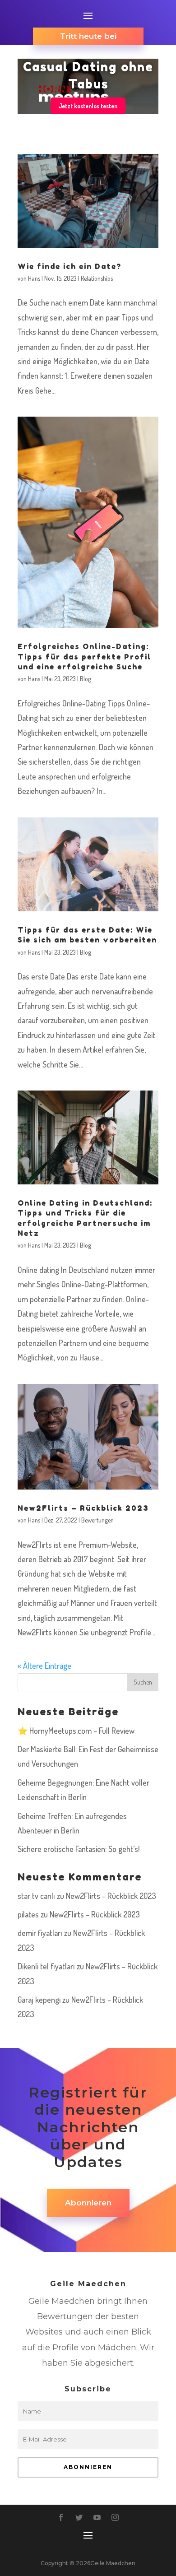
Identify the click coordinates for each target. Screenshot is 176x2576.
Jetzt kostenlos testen (88, 106)
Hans (34, 278)
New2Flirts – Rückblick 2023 (83, 1508)
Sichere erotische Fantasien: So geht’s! (79, 1849)
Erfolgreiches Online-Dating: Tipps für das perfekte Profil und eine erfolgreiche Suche (84, 657)
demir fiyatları (40, 1933)
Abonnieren (88, 2203)
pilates (28, 1914)
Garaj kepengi (39, 2000)
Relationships (97, 278)
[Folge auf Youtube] (97, 2517)
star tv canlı (36, 1896)
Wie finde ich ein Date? (69, 266)
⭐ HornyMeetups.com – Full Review (76, 1731)
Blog (86, 679)
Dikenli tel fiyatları (46, 1966)
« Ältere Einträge (44, 1666)
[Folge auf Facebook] (61, 2517)
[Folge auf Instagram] (115, 2517)
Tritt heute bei (88, 36)
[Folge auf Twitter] (79, 2517)
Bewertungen (97, 1520)
